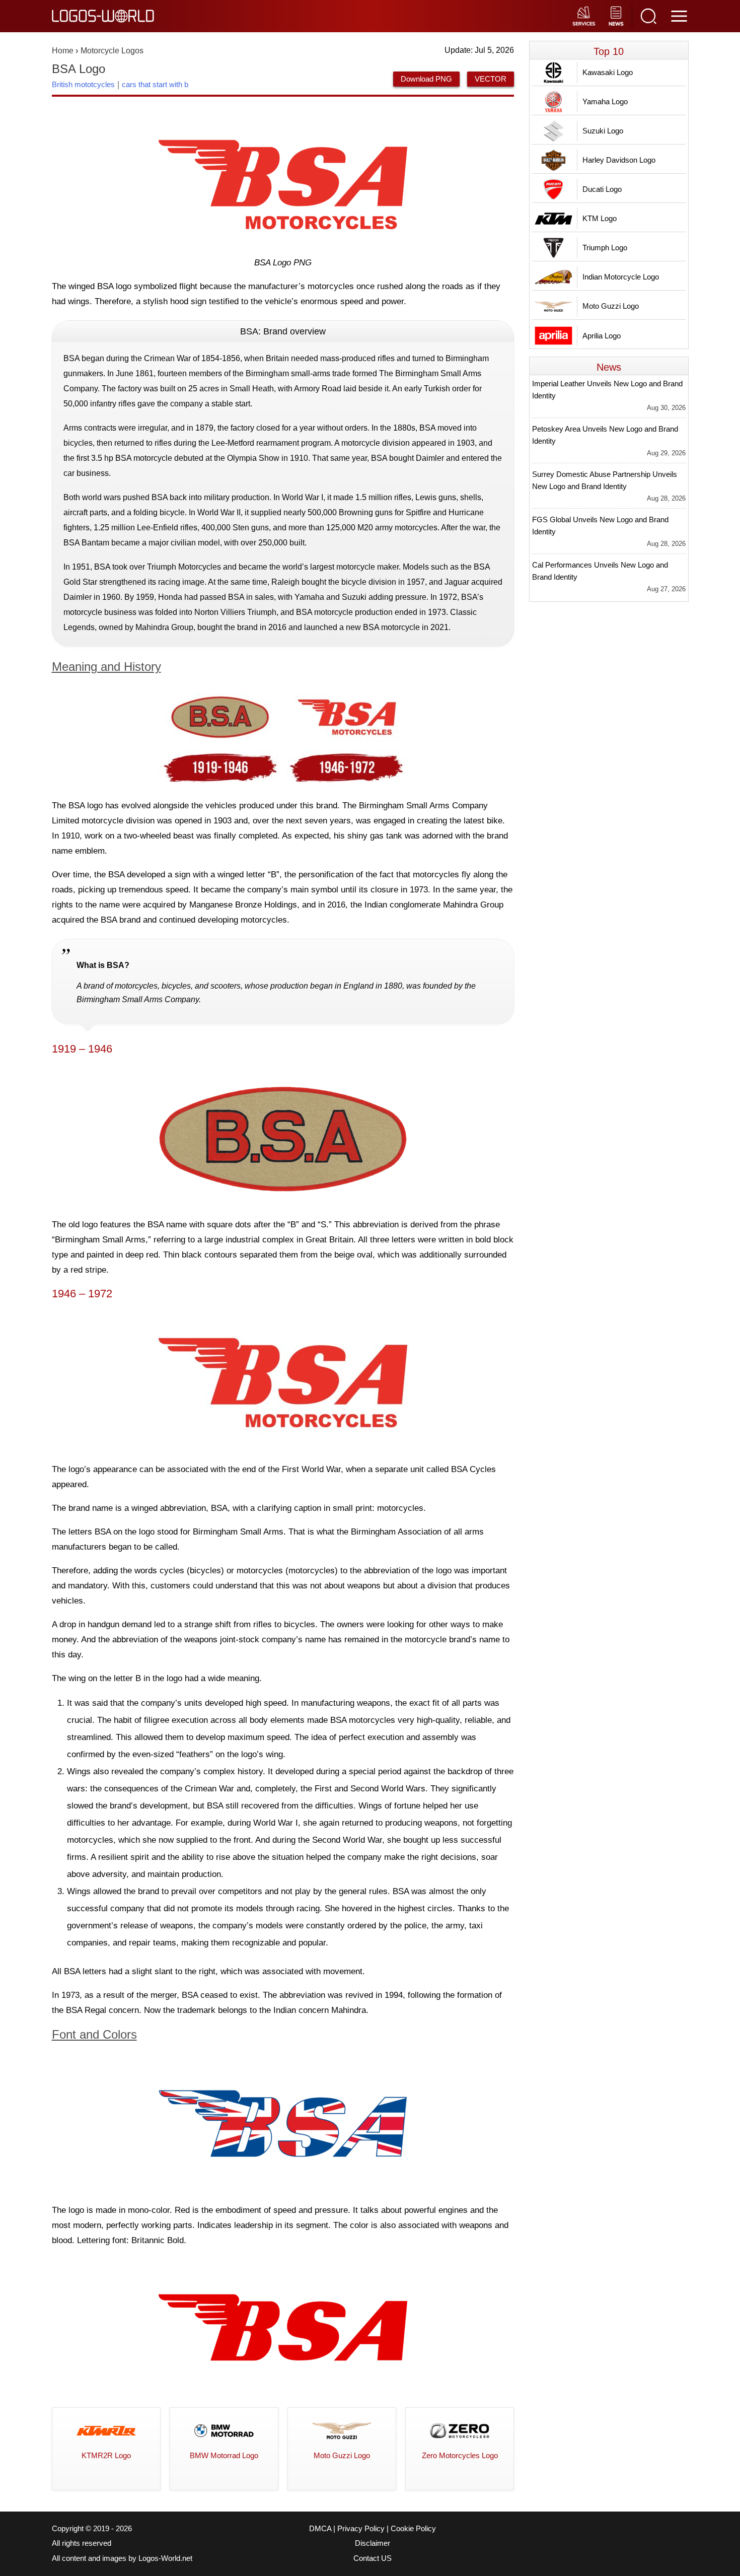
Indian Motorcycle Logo (621, 277)
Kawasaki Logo (608, 72)
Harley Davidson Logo (619, 160)
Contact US (373, 2558)
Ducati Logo (602, 189)
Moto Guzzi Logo (611, 306)
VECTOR (491, 79)
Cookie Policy (413, 2529)
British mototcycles (83, 84)
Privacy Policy (361, 2529)
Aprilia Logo (602, 336)
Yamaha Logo (605, 101)
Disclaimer (373, 2543)
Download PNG (426, 79)
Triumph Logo (605, 248)
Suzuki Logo (603, 131)
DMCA (320, 2529)
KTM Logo (600, 218)
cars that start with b (155, 84)
